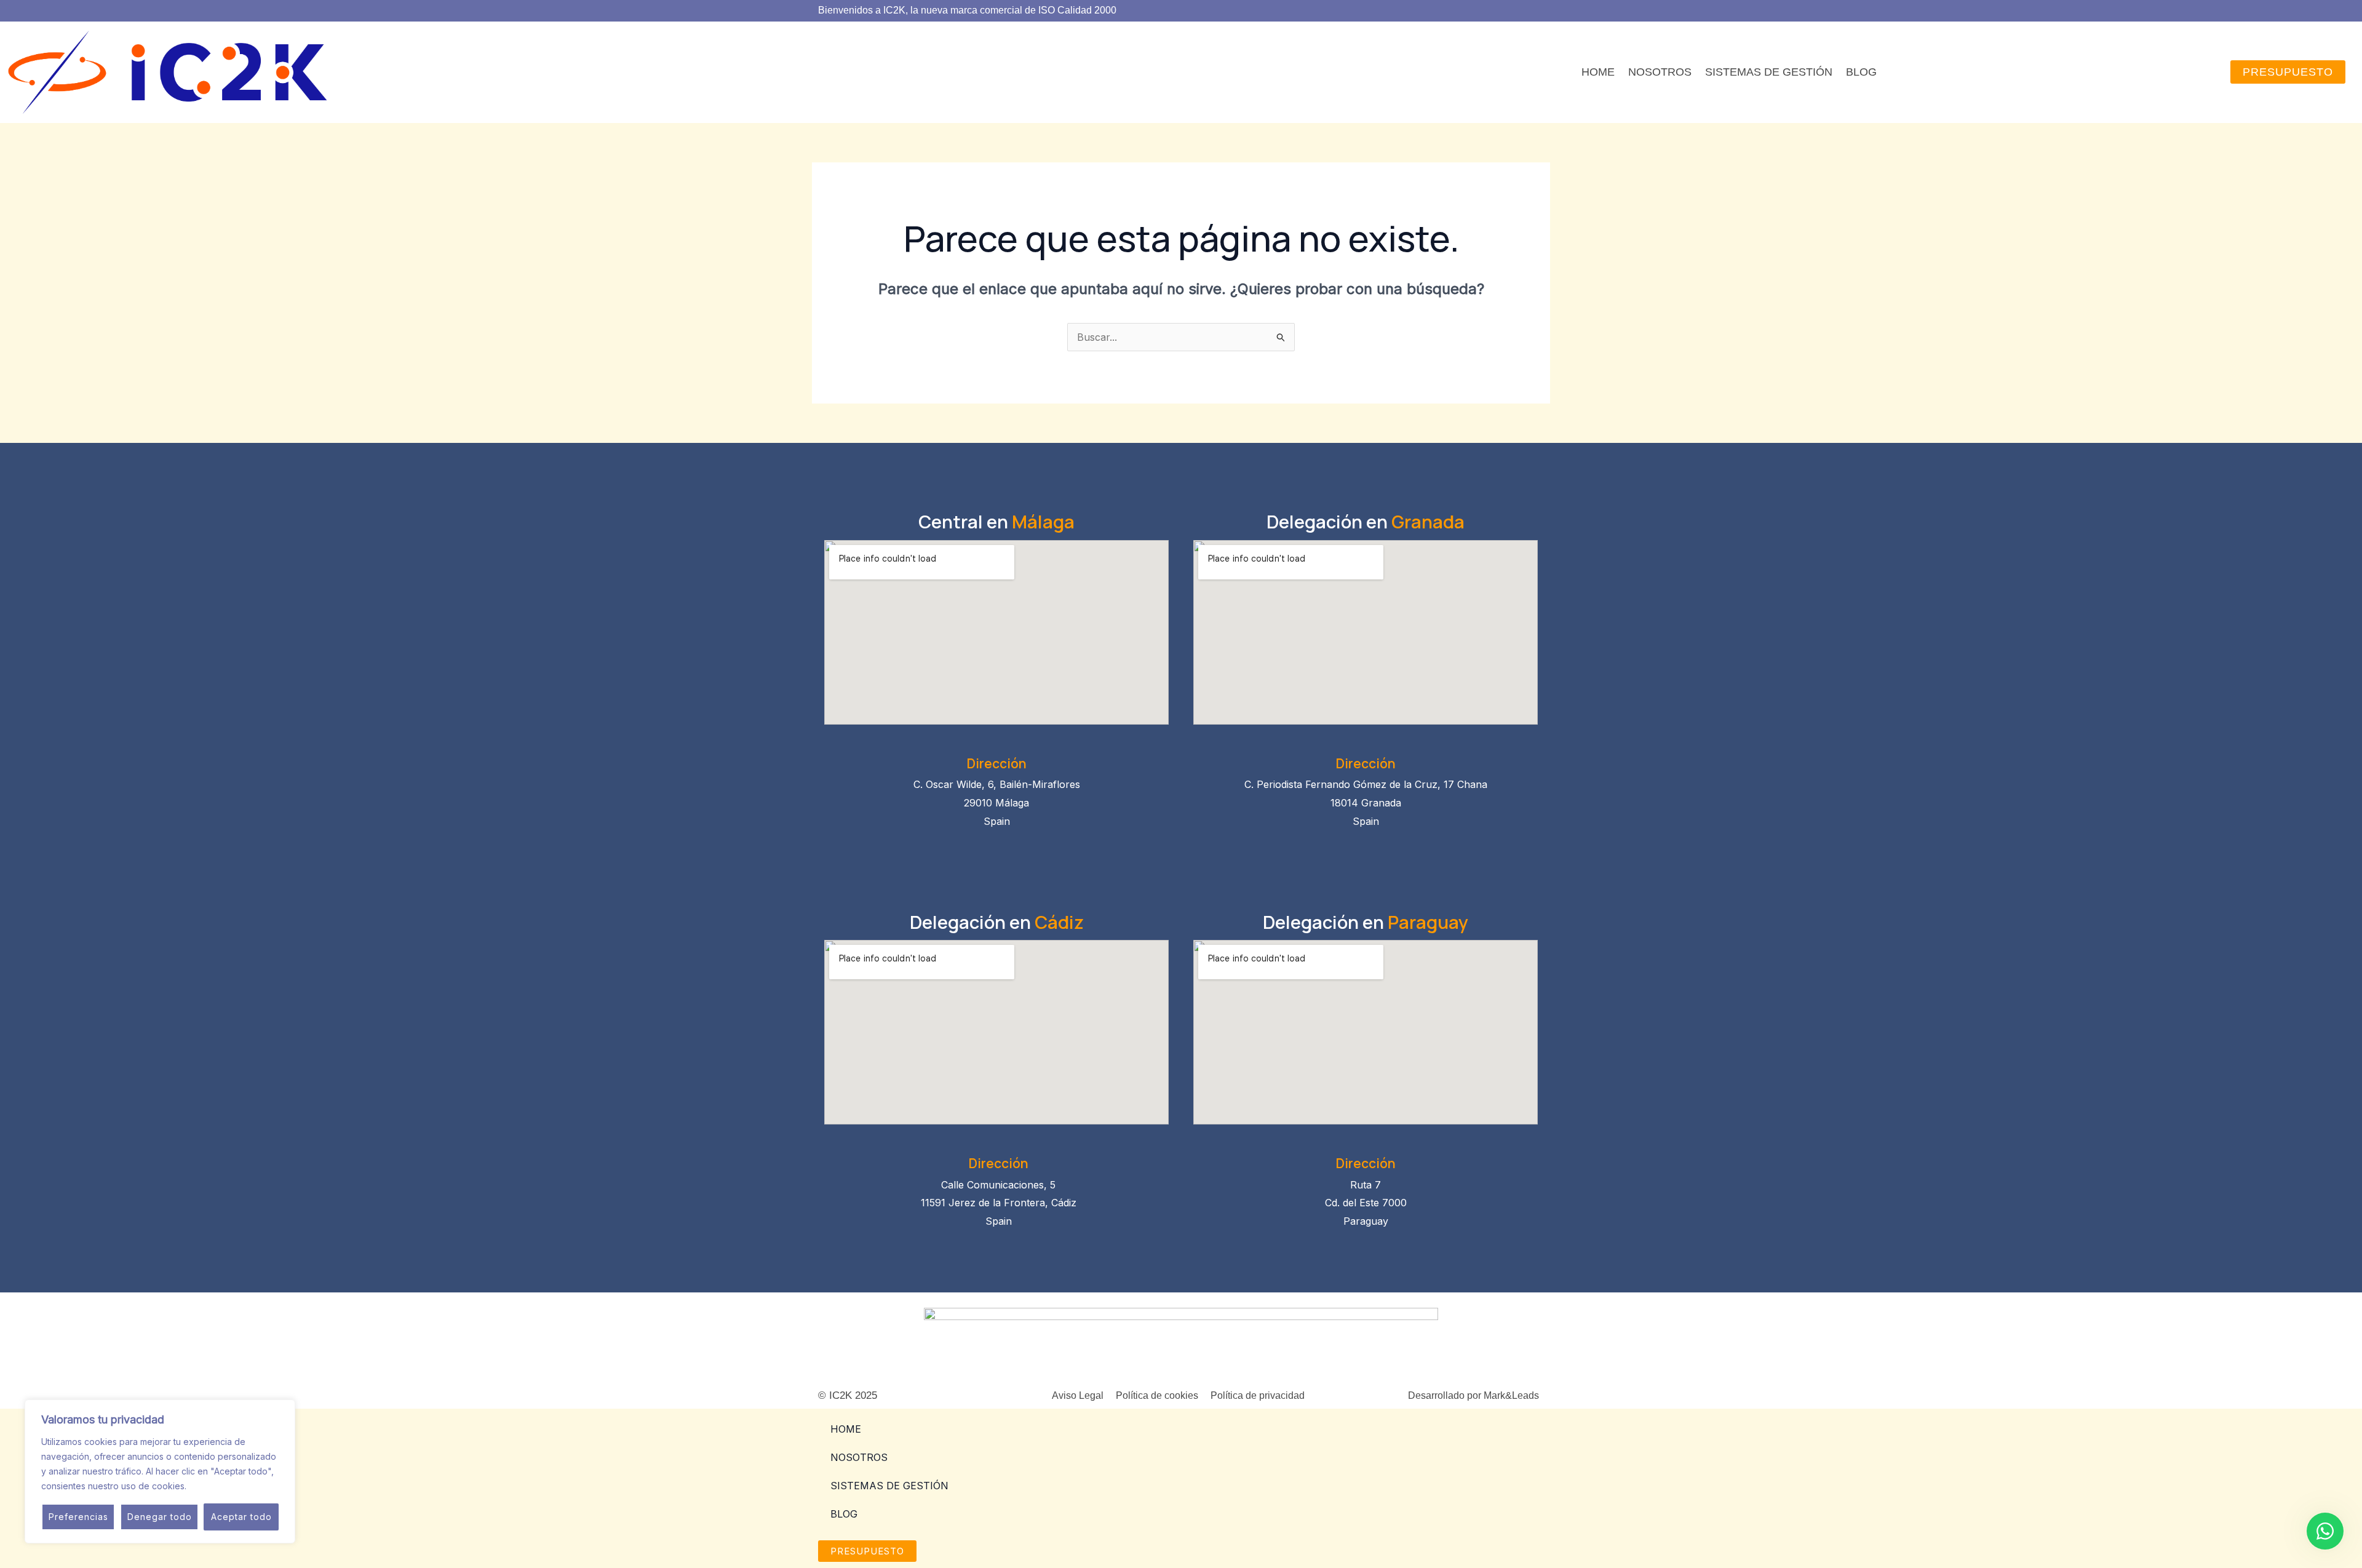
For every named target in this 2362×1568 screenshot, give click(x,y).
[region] (160, 1471)
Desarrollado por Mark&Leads (1473, 1395)
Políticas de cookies (230, 1486)
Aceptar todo (241, 1517)
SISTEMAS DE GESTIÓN (1769, 72)
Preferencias (78, 1517)
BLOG (1861, 72)
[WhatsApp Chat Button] (2325, 1531)
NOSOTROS (1660, 72)
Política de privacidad (1258, 1395)
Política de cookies (1157, 1395)
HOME (1598, 72)
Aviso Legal (1078, 1395)
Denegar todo (160, 1517)
